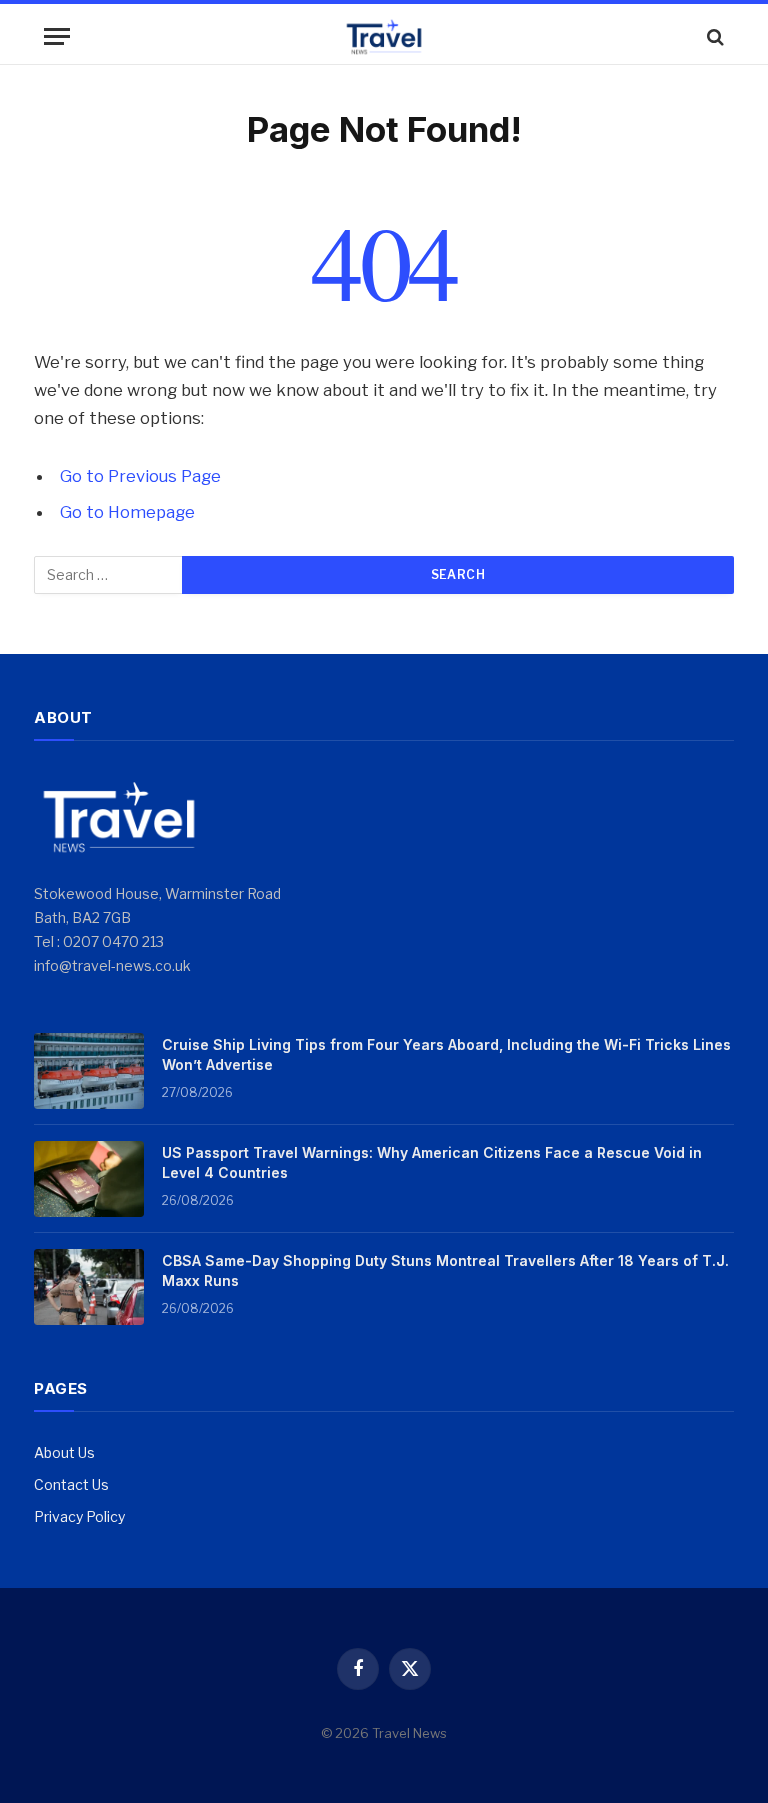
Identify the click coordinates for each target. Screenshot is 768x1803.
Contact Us (71, 1484)
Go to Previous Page (140, 476)
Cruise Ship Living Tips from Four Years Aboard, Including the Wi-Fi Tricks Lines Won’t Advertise (446, 1054)
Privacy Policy (79, 1516)
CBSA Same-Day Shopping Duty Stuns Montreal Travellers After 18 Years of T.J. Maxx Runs (445, 1270)
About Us (64, 1452)
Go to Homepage (127, 512)
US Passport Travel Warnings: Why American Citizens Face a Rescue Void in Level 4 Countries (432, 1162)
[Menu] (57, 36)
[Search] (713, 36)
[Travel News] (384, 36)
